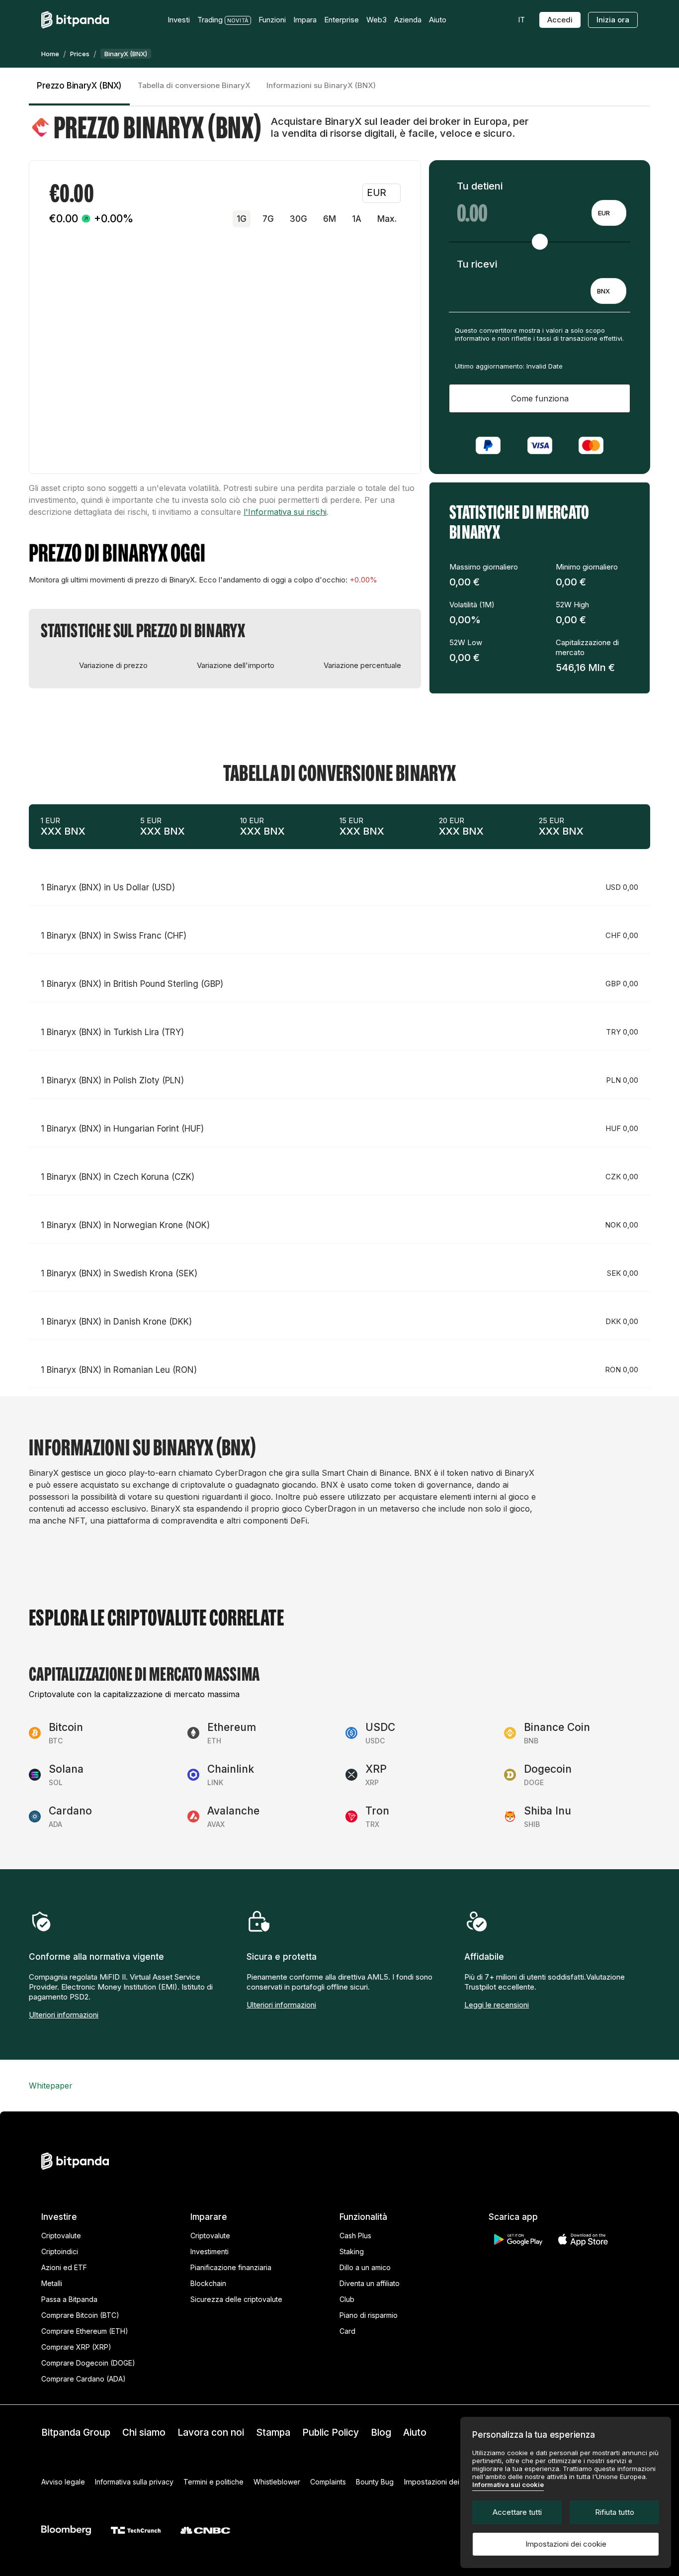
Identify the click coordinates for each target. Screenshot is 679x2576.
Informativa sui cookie (508, 2484)
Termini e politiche (213, 2482)
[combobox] (609, 213)
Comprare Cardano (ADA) (84, 2379)
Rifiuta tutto (615, 2512)
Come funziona (540, 398)
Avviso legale (63, 2482)
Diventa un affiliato (370, 2283)
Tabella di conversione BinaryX (194, 85)
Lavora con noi (211, 2433)
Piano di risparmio (369, 2315)
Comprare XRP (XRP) (76, 2347)
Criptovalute (61, 2236)
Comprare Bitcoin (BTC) (80, 2315)
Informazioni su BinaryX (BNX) (321, 85)
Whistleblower (277, 2482)
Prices (80, 54)
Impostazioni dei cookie (566, 2544)
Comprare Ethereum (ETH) (85, 2331)
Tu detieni (480, 186)
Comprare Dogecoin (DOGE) (88, 2363)
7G (268, 219)
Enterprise (341, 20)
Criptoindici (60, 2251)
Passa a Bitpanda (69, 2299)
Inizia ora (613, 20)
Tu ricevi (477, 264)
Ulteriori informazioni (64, 2015)
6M (330, 219)
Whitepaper (51, 2086)
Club (347, 2299)
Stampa (273, 2433)
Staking (352, 2251)
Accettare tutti (517, 2512)
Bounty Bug (375, 2482)
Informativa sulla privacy (134, 2482)
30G (298, 219)
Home (50, 54)
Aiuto (415, 2433)
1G (242, 219)
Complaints (328, 2482)
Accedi (560, 20)
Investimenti (210, 2251)
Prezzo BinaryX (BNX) (79, 86)
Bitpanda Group (76, 2433)
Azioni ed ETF (64, 2267)
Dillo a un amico (365, 2267)
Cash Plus (355, 2236)
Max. (387, 219)
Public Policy (331, 2433)
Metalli (52, 2283)
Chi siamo (144, 2433)
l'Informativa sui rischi (285, 512)
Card (347, 2331)
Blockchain (208, 2283)
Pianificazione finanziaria (231, 2267)
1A (357, 219)
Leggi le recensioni (497, 2005)
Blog (381, 2433)
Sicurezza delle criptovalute (236, 2299)
